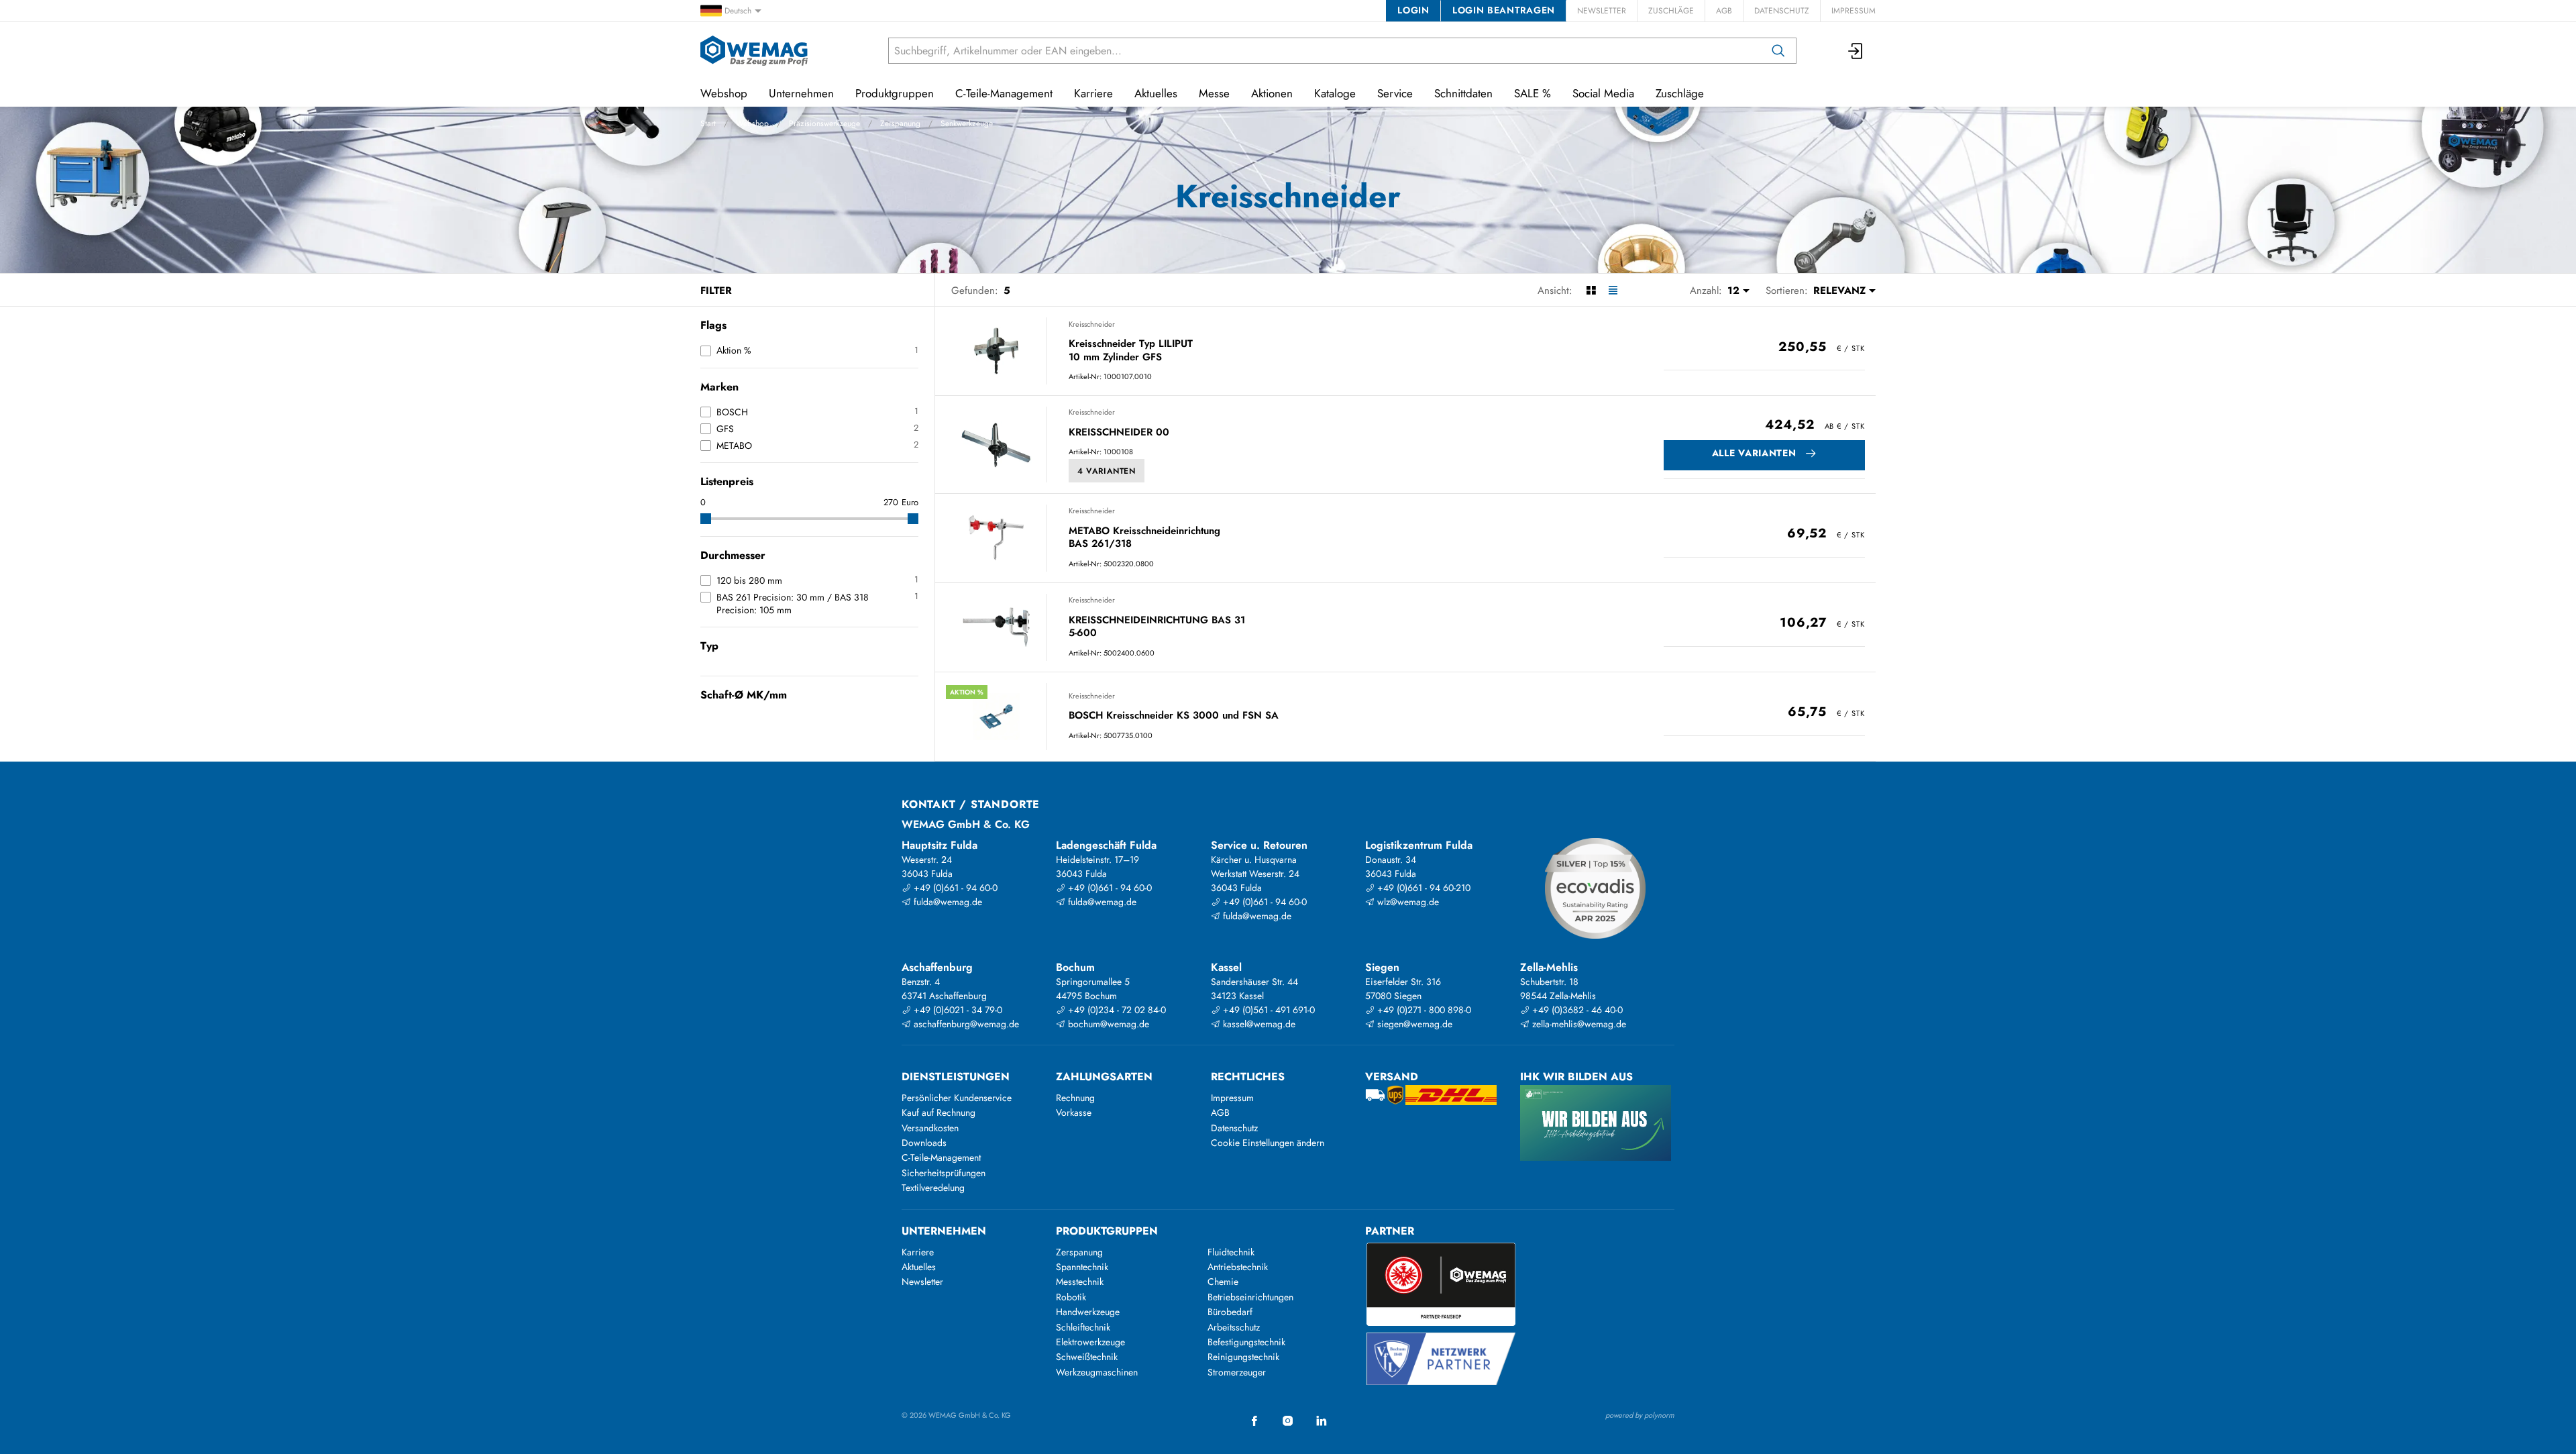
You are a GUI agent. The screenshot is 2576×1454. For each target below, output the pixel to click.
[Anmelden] (1856, 51)
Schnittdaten (1463, 93)
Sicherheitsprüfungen (944, 1173)
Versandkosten (930, 1128)
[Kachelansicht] (1591, 291)
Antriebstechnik (1238, 1267)
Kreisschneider (1092, 324)
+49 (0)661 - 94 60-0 (954, 888)
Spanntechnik (1082, 1267)
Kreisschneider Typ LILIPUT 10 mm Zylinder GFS (1131, 351)
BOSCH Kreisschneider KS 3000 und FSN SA (1174, 716)
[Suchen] (1778, 51)
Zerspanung (900, 123)
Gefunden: (975, 291)
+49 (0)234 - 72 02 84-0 (1116, 1010)
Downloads (924, 1143)
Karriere (1093, 93)
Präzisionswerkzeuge (824, 123)
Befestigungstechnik (1246, 1342)
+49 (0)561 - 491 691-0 (1268, 1010)
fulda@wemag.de (947, 902)
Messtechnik (1080, 1282)
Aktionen (1272, 93)
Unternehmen (801, 93)
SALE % (1533, 93)
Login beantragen (1504, 10)
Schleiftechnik (1083, 1327)
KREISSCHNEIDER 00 (1119, 433)
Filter (716, 291)
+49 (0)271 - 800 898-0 (1423, 1010)
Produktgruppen (895, 93)
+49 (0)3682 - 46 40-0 (1576, 1010)
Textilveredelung (933, 1188)
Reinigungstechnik (1243, 1357)
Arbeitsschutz (1234, 1327)
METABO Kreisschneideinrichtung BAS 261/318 (1144, 538)
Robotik (1071, 1297)
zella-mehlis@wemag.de (1578, 1024)
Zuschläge (1671, 11)
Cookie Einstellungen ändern (1268, 1143)
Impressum (1854, 11)
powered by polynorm (1640, 1415)
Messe (1214, 93)
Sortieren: (1787, 291)
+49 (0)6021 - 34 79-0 (957, 1010)
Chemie (1223, 1282)
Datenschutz (1782, 11)
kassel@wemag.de (1258, 1024)
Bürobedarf (1230, 1312)
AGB (1724, 11)
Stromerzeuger (1237, 1372)
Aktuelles (1156, 93)
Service (1395, 93)
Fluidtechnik (1231, 1252)
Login (1413, 10)
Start (708, 123)
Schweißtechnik (1087, 1357)
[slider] (706, 519)
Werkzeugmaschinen (1097, 1372)
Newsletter (1602, 11)
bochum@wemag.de (1107, 1024)
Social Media (1603, 93)
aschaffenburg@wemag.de (965, 1024)
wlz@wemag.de (1407, 902)
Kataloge (1335, 93)
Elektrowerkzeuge (1090, 1342)
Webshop (752, 123)
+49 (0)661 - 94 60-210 (1423, 888)
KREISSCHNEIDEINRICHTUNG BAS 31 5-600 (1157, 627)
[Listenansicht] (1613, 291)
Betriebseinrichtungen (1250, 1297)
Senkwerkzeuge (967, 123)
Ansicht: (1555, 291)
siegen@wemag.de (1413, 1024)
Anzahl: (1706, 291)
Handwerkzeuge (1088, 1312)
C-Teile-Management (1004, 93)
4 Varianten (1107, 471)
